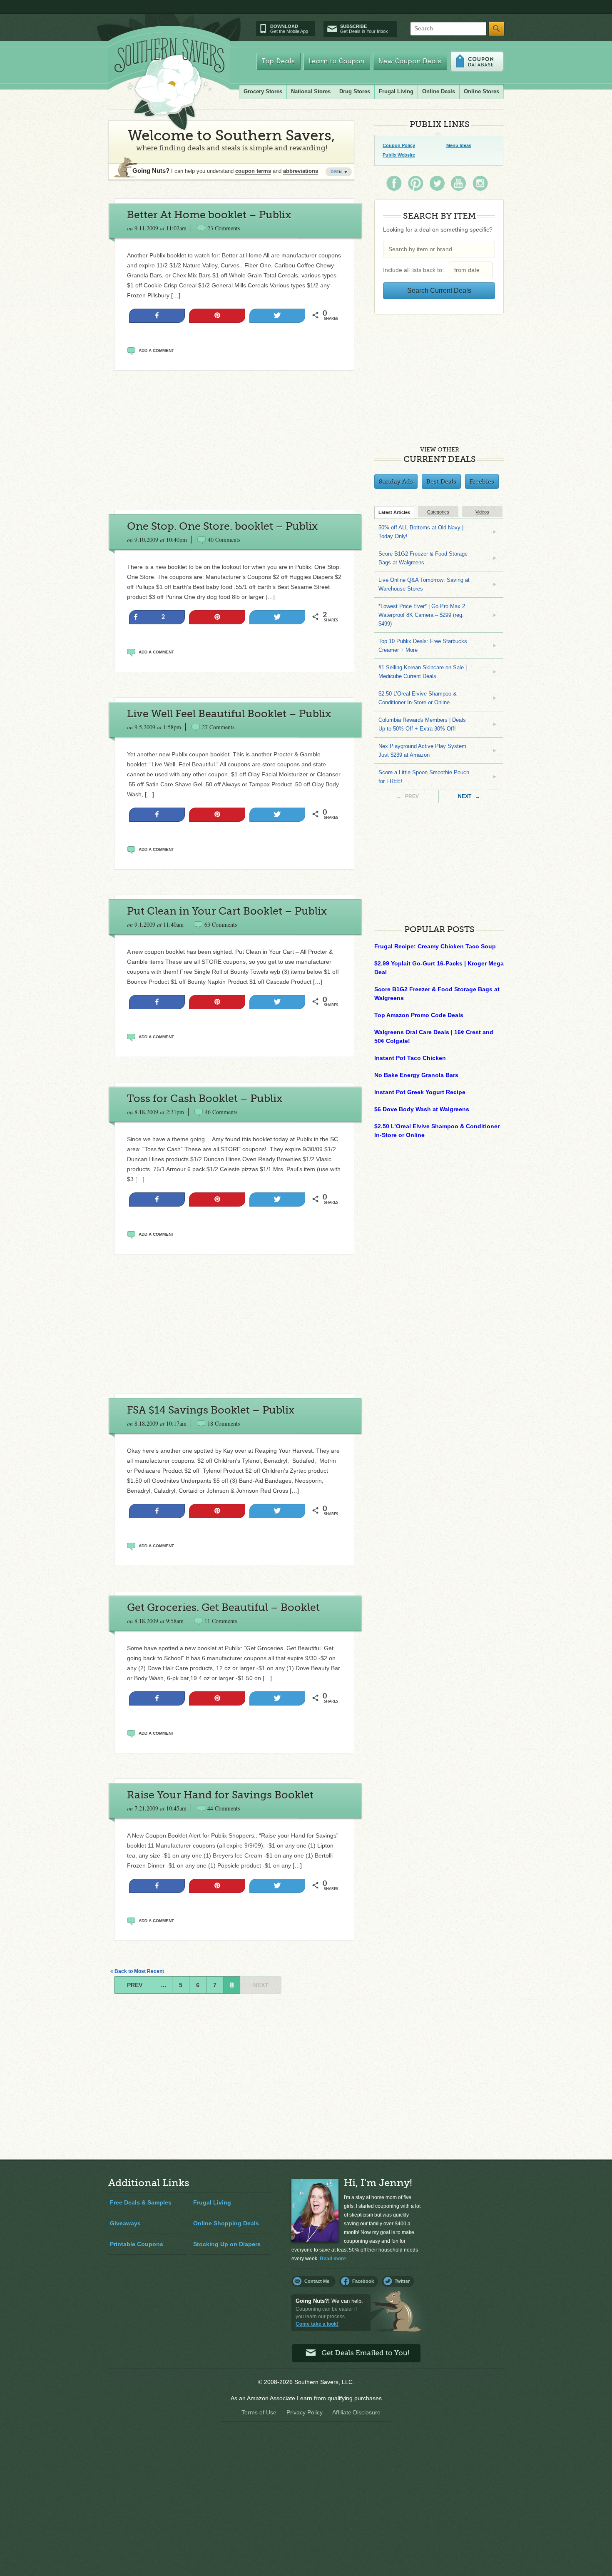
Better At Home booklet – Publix (209, 215)
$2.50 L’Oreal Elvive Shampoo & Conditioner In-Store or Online (418, 698)
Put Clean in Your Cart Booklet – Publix (227, 911)
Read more (333, 2259)
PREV (135, 1985)
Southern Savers (169, 84)
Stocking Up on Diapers (227, 2244)
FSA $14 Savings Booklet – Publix (211, 1410)
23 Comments (224, 228)
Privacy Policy (305, 2412)
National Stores (311, 91)
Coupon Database (477, 61)
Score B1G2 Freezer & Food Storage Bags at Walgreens (423, 558)
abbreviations (301, 171)
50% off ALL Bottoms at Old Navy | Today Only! (421, 532)
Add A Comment (156, 350)
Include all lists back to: (415, 270)
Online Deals (439, 91)
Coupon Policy (399, 145)
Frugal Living (396, 91)
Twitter (402, 2281)
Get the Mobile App (289, 29)
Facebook (363, 2281)
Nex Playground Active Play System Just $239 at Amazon (422, 751)
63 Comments (221, 924)
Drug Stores (355, 91)
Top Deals (279, 61)
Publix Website (399, 155)
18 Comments (224, 1423)
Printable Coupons (137, 2244)
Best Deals (441, 481)
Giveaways (125, 2223)
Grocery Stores (263, 91)
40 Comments (224, 540)
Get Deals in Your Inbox (364, 29)
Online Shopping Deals (226, 2223)
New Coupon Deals (410, 61)
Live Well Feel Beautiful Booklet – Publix (229, 714)
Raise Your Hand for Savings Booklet (220, 1795)
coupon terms (253, 171)
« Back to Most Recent (137, 1971)
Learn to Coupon (337, 61)
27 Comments (218, 727)
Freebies (482, 481)
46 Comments (221, 1112)
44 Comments (224, 1808)
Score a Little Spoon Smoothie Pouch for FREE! (424, 777)
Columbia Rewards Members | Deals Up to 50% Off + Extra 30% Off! (422, 724)
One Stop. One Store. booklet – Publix (222, 526)
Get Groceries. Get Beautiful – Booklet (223, 1607)
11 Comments (221, 1621)
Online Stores (481, 91)
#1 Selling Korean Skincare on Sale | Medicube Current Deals (423, 672)
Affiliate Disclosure (356, 2412)
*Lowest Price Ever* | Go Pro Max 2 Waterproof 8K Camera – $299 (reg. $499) (422, 615)
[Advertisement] (234, 440)
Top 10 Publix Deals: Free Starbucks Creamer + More (423, 646)
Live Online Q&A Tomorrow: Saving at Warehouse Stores (424, 584)
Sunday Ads (396, 481)
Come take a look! (317, 2324)
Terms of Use (259, 2412)
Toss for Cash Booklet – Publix (205, 1098)
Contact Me (317, 2281)
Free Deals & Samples (141, 2202)
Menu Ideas (459, 145)
